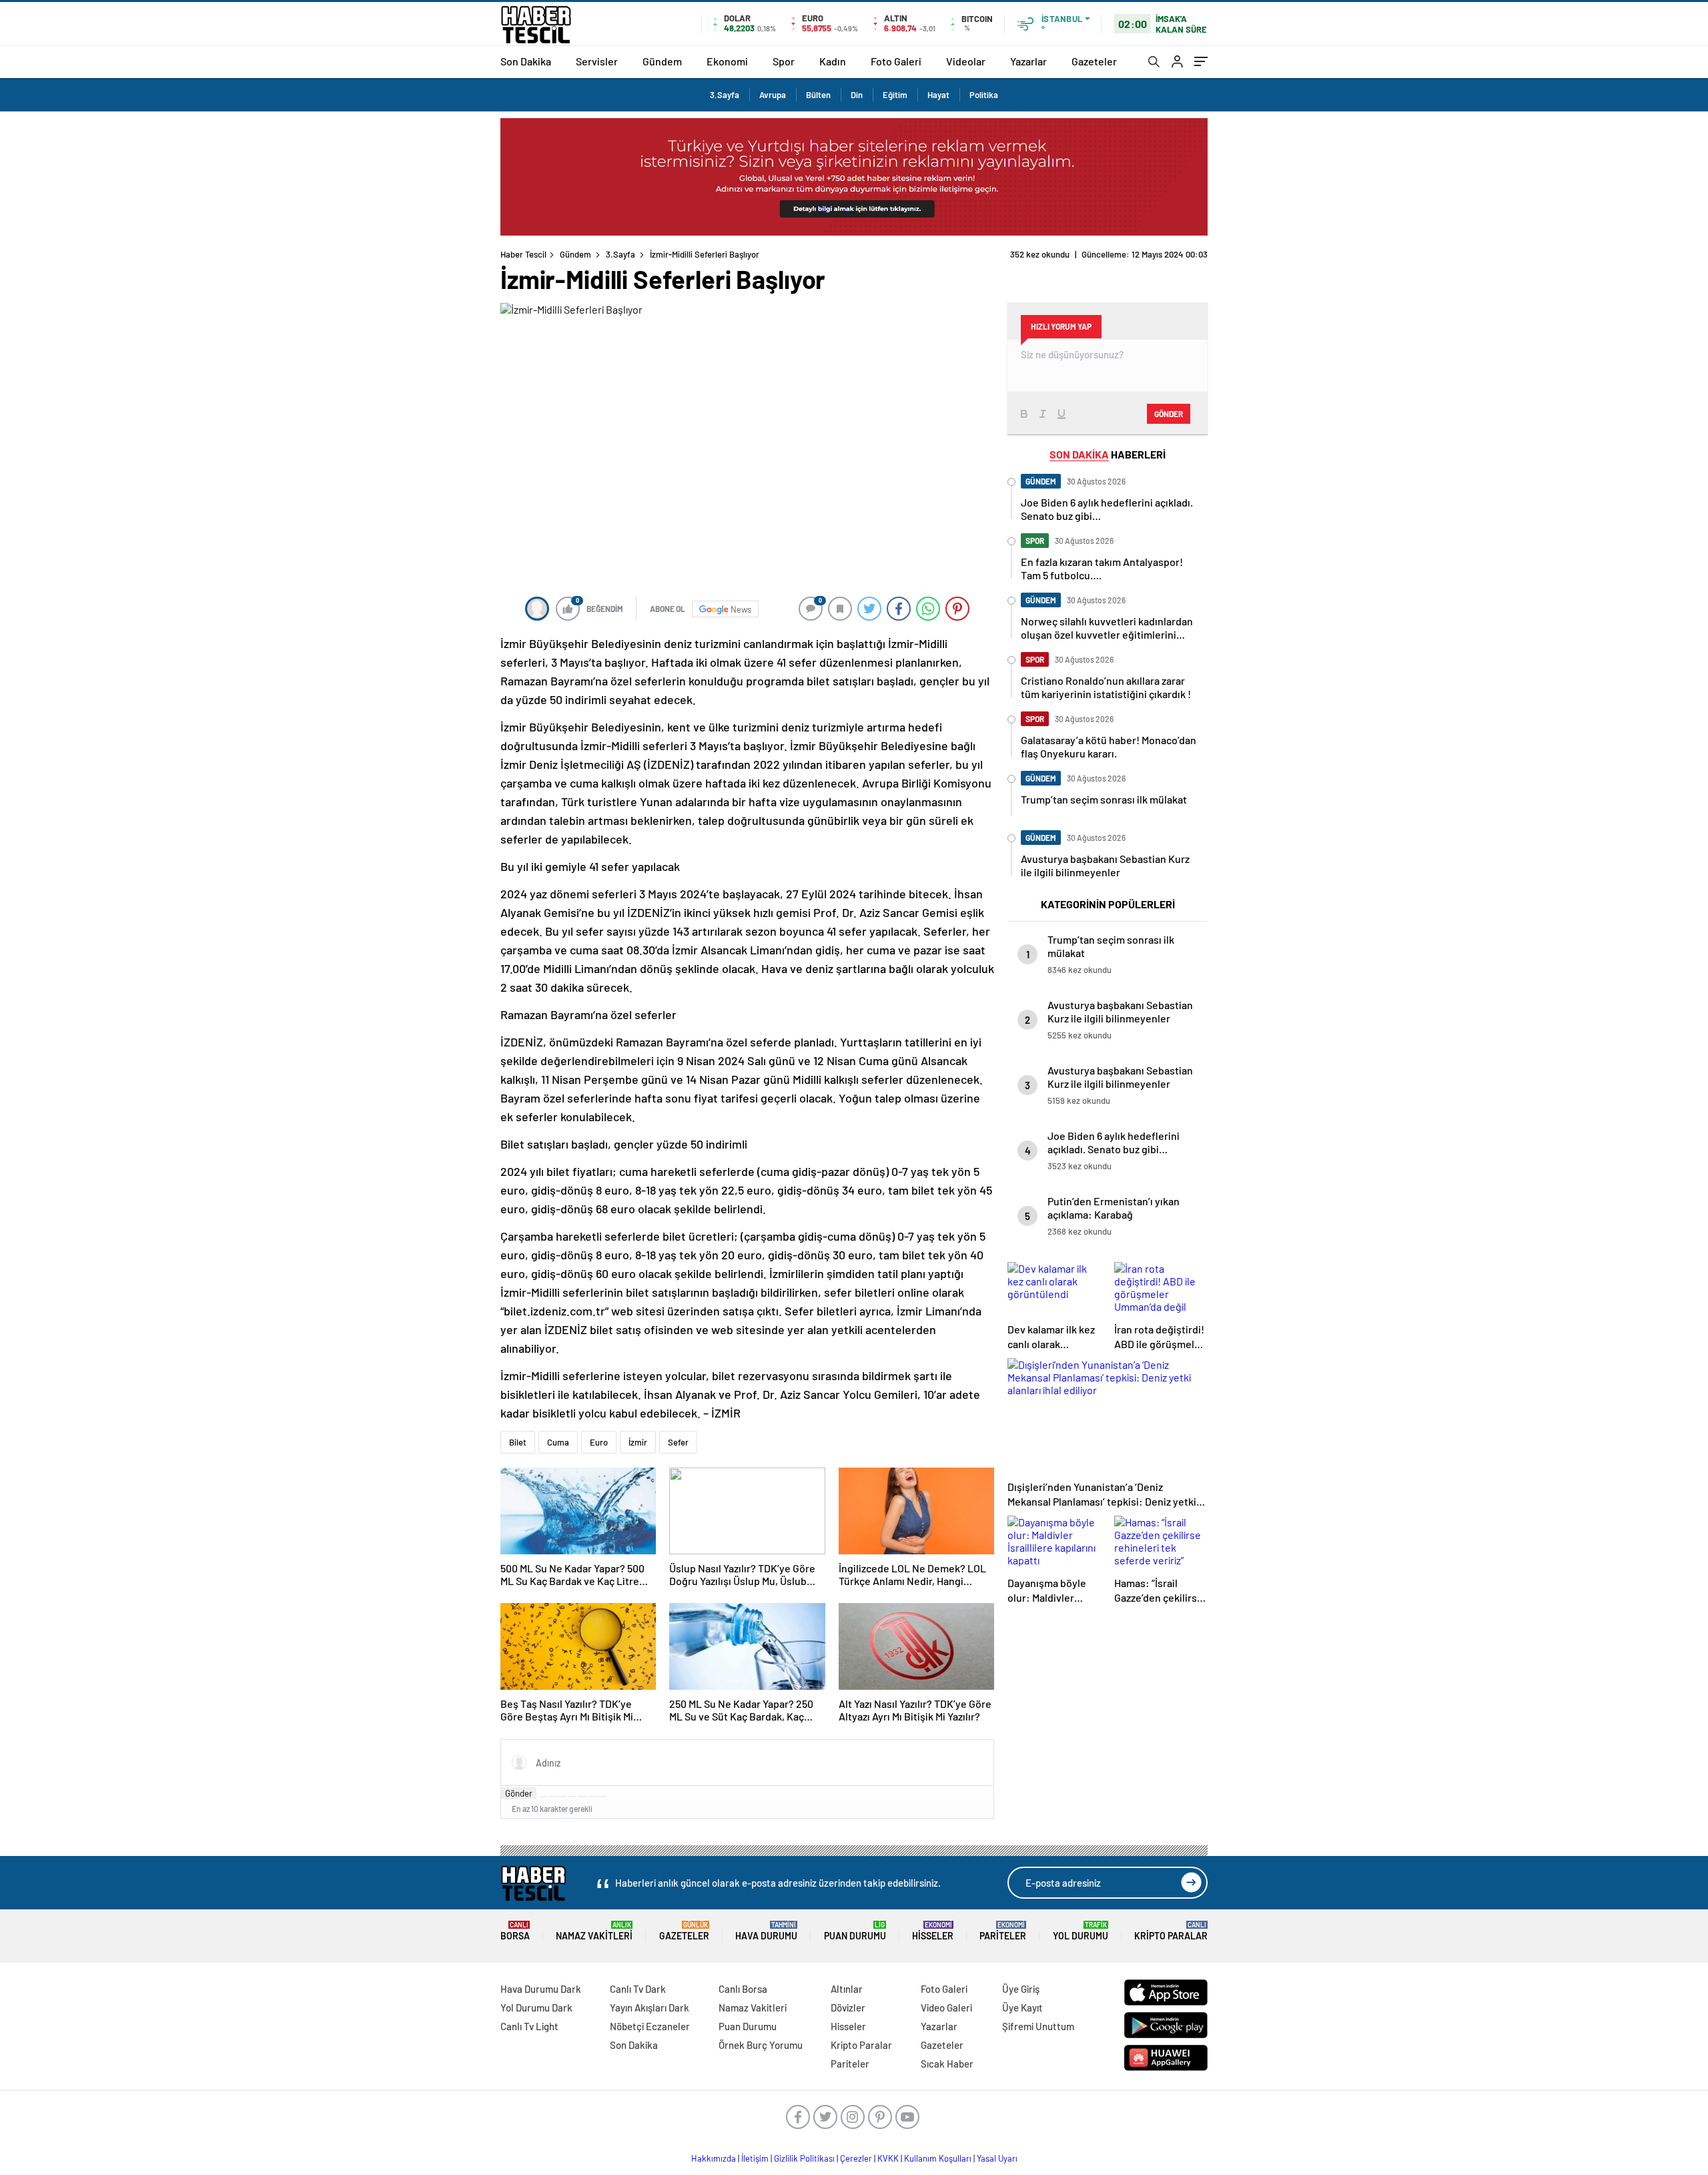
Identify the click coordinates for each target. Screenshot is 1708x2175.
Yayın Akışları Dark (650, 2007)
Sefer (678, 1442)
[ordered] (572, 1797)
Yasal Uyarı (997, 2158)
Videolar (966, 61)
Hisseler (933, 1931)
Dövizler (848, 2007)
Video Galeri (946, 2007)
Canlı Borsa (743, 1989)
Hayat (938, 95)
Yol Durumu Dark (536, 2007)
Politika (984, 95)
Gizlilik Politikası (804, 2158)
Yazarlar (1028, 61)
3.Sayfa (725, 95)
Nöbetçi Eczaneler (650, 2026)
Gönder (519, 1793)
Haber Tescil (523, 254)
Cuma (558, 1442)
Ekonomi (727, 61)
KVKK (888, 2158)
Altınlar (847, 1989)
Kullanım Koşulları (938, 2158)
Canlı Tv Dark (638, 1989)
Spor (784, 61)
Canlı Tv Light (529, 2026)
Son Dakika (526, 61)
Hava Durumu (766, 1931)
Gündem (662, 61)
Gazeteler (1094, 61)
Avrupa (773, 95)
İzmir (638, 1442)
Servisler (597, 61)
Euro (599, 1442)
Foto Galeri (896, 61)
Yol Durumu (1081, 1931)
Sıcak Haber (947, 2064)
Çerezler (856, 2158)
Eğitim (895, 95)
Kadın (833, 61)
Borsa (515, 1931)
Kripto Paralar (1171, 1931)
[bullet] (582, 1797)
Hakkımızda (714, 2158)
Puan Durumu (855, 1931)
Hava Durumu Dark (541, 1989)
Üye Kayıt (1022, 2007)
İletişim (755, 2158)
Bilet (518, 1442)
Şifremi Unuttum (1038, 2026)
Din (857, 95)
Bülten (818, 95)
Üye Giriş (1021, 1989)
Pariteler (1003, 1931)
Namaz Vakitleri (594, 1931)
